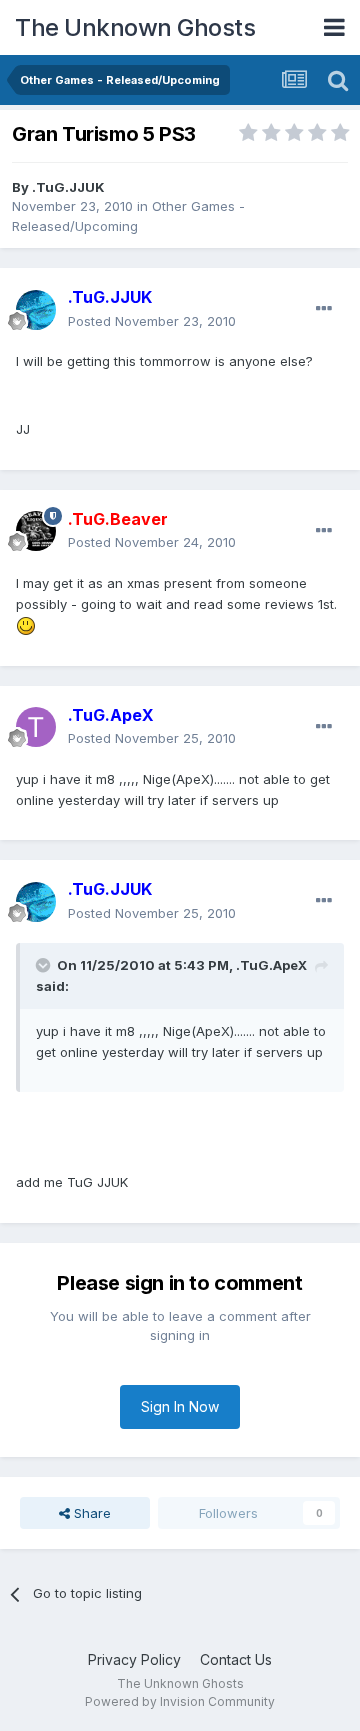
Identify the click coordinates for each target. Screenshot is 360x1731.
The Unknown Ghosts (135, 27)
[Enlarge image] (26, 624)
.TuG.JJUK (68, 187)
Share (90, 1513)
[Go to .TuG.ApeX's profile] (36, 727)
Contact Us (236, 1659)
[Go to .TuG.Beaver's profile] (36, 531)
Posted (152, 321)
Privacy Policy (134, 1659)
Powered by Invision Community (180, 1701)
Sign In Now (180, 1406)
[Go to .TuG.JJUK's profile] (36, 310)
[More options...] (324, 309)
